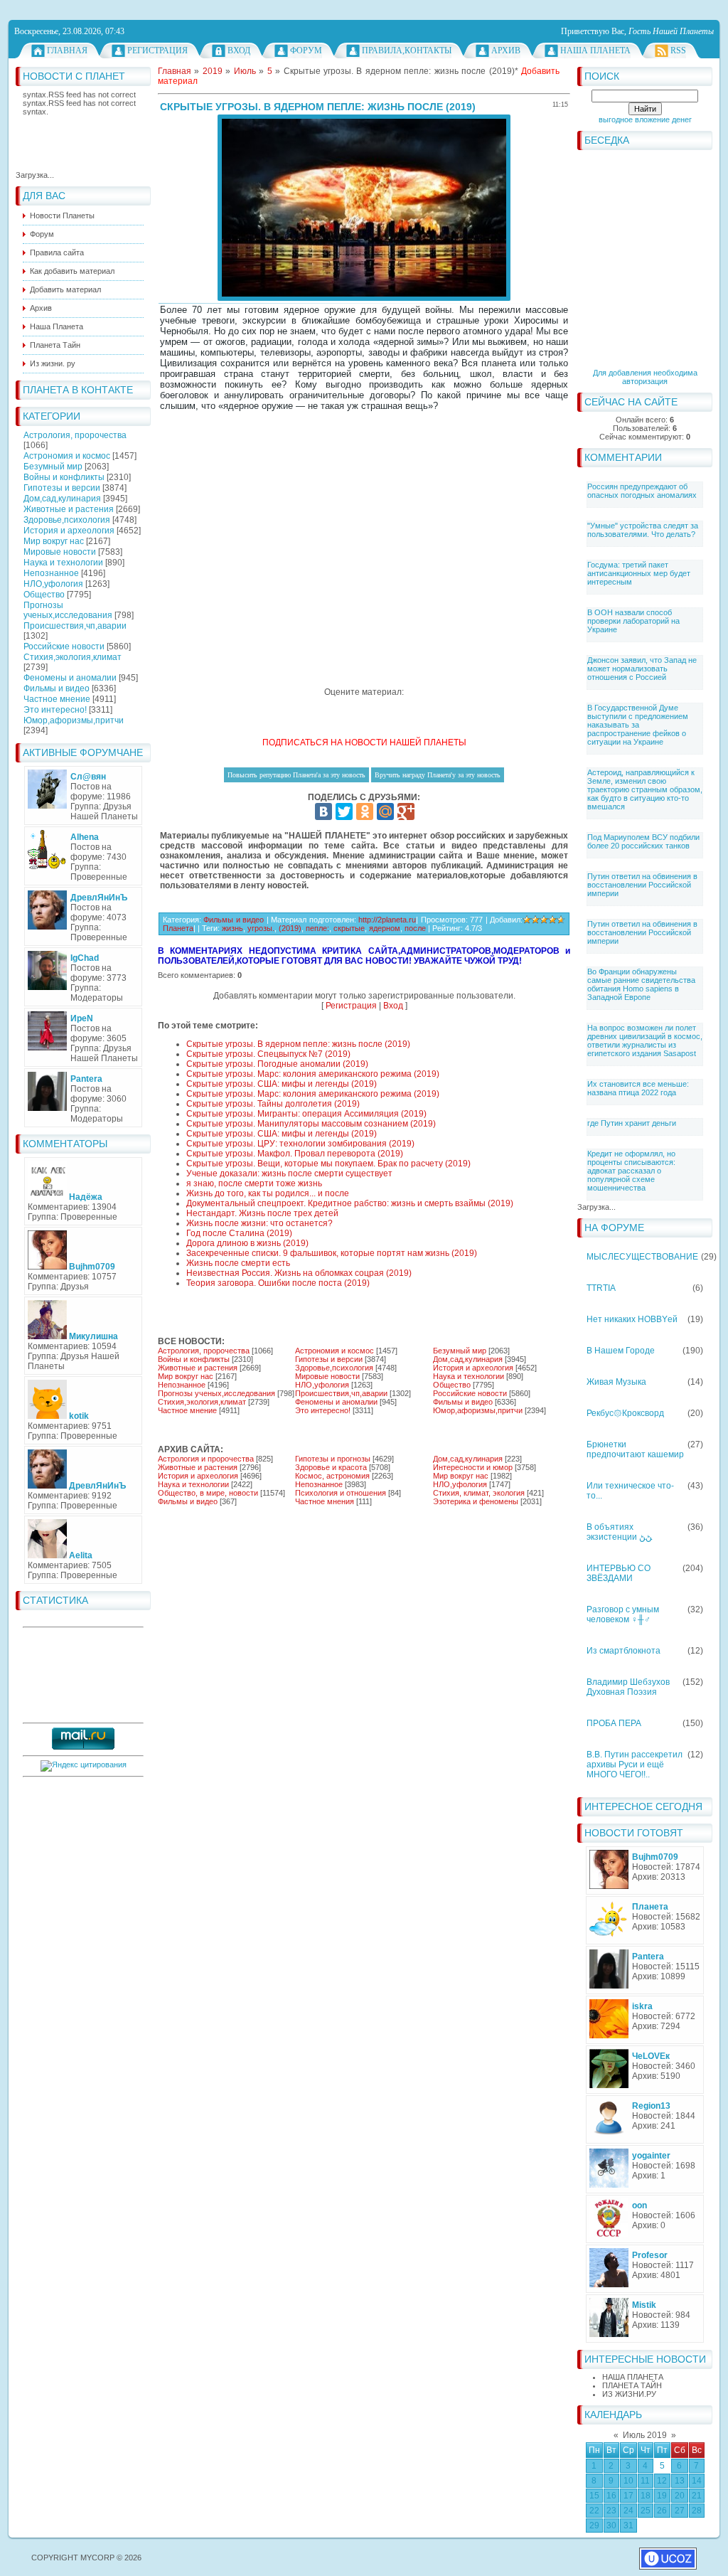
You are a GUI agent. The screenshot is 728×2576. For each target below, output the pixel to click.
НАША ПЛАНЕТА (633, 2377)
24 (628, 2511)
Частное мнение (57, 699)
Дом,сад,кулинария (62, 499)
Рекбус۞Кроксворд (625, 1413)
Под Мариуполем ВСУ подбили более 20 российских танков (643, 841)
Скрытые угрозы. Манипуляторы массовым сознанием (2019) (311, 1124)
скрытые (349, 928)
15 (594, 2496)
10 (628, 2481)
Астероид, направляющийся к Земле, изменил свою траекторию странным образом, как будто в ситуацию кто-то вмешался (645, 789)
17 (628, 2496)
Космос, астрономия (332, 1476)
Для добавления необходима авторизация (645, 377)
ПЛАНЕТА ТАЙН (632, 2385)
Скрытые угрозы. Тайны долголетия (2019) (273, 1104)
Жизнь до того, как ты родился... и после (268, 1193)
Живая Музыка (616, 1382)
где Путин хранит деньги (632, 1123)
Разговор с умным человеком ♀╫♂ (623, 1614)
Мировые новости (60, 552)
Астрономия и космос (67, 456)
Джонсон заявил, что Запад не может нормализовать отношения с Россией (642, 669)
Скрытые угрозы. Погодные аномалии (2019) (277, 1064)
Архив (506, 50)
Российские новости (64, 646)
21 (697, 2496)
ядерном (385, 928)
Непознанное (51, 573)
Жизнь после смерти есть (238, 1263)
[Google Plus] (406, 811)
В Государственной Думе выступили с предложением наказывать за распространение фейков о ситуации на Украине (638, 725)
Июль (245, 71)
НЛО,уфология (53, 584)
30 (611, 2526)
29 (594, 2526)
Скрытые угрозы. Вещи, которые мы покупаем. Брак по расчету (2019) (328, 1164)
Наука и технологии (63, 563)
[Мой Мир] (385, 811)
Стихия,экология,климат (73, 657)
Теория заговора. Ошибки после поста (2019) (278, 1283)
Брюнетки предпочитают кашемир (635, 1449)
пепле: (317, 928)
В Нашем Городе (621, 1351)
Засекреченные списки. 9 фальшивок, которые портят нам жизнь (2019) (332, 1253)
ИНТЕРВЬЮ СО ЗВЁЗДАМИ (619, 1573)
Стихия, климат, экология (479, 1493)
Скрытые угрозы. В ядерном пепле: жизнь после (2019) (298, 1044)
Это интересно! (55, 710)
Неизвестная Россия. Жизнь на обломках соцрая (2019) (299, 1273)
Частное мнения (325, 1501)
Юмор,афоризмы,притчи (74, 720)
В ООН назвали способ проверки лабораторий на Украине (633, 621)
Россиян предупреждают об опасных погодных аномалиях (642, 491)
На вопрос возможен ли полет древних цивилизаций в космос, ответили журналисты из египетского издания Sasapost (645, 1040)
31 (628, 2526)
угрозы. (261, 928)
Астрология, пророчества (75, 435)
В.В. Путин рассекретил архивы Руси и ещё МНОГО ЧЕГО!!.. (635, 1765)
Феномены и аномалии (70, 678)
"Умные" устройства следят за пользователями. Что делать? (643, 530)
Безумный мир (53, 467)
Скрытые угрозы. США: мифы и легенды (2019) (282, 1084)
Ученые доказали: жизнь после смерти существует (289, 1173)
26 (662, 2511)
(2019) (290, 928)
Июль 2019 (645, 2435)
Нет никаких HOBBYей (632, 1319)
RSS (678, 50)
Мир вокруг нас (54, 541)
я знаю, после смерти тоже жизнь (254, 1183)
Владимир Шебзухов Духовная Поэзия (628, 1687)
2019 (213, 71)
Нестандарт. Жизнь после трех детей (262, 1213)
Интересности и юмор (473, 1467)
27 (680, 2511)
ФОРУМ (306, 50)
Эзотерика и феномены (476, 1501)
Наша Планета (595, 50)
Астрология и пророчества (206, 1459)
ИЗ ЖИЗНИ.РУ (629, 2394)
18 (646, 2496)
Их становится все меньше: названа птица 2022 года (638, 1088)
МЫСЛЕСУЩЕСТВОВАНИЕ (642, 1257)
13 (680, 2481)
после (415, 928)
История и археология (69, 531)
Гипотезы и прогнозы (333, 1459)
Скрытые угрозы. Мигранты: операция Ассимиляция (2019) (306, 1114)
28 (697, 2511)
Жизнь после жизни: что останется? (259, 1223)
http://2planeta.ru (387, 920)
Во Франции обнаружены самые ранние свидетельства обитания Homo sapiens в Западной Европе (641, 984)
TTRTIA (601, 1288)
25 (646, 2511)
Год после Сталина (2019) (239, 1233)
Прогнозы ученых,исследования (68, 610)
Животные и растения (69, 509)
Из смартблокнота (623, 1651)
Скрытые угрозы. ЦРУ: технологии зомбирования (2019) (300, 1144)
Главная (67, 50)
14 (697, 2481)
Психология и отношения (341, 1493)
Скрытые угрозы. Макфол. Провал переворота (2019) (295, 1154)
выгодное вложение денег (645, 119)
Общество (44, 595)
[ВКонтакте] (323, 811)
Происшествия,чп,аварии (75, 626)
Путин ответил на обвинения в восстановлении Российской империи (642, 885)
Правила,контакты (407, 50)
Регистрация (157, 50)
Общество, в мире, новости (208, 1493)
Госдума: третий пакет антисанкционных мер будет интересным (639, 573)
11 (645, 2481)
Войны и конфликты (64, 477)
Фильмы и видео (57, 688)
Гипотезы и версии (62, 488)
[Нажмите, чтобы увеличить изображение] (364, 208)
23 (611, 2511)
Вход (239, 50)
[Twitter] (344, 811)
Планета (178, 928)
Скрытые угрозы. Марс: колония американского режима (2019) (313, 1074)
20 (680, 2496)
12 (662, 2481)
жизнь (232, 928)
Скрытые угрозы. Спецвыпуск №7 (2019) (268, 1054)
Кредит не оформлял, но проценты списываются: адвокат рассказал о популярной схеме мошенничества (631, 1171)
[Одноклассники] (365, 811)
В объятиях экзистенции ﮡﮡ (619, 1532)
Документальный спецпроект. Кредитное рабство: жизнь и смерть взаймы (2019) (350, 1203)
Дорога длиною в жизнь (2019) (247, 1243)
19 (662, 2496)
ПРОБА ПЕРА (614, 1723)
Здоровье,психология (67, 520)
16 (611, 2496)
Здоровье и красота (331, 1467)
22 (594, 2511)
